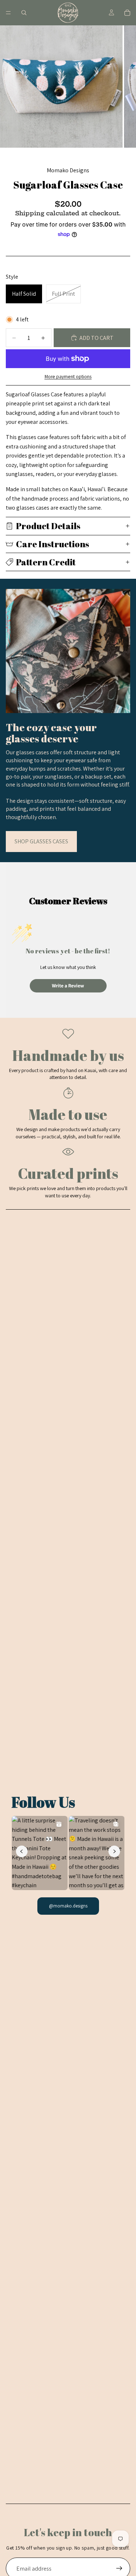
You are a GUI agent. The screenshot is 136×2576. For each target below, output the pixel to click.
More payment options (68, 376)
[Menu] (8, 13)
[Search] (24, 13)
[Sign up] (119, 2568)
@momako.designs (68, 1906)
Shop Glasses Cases (41, 841)
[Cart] (127, 13)
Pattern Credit (46, 562)
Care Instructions (53, 544)
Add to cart (96, 338)
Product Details (48, 526)
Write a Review (68, 986)
